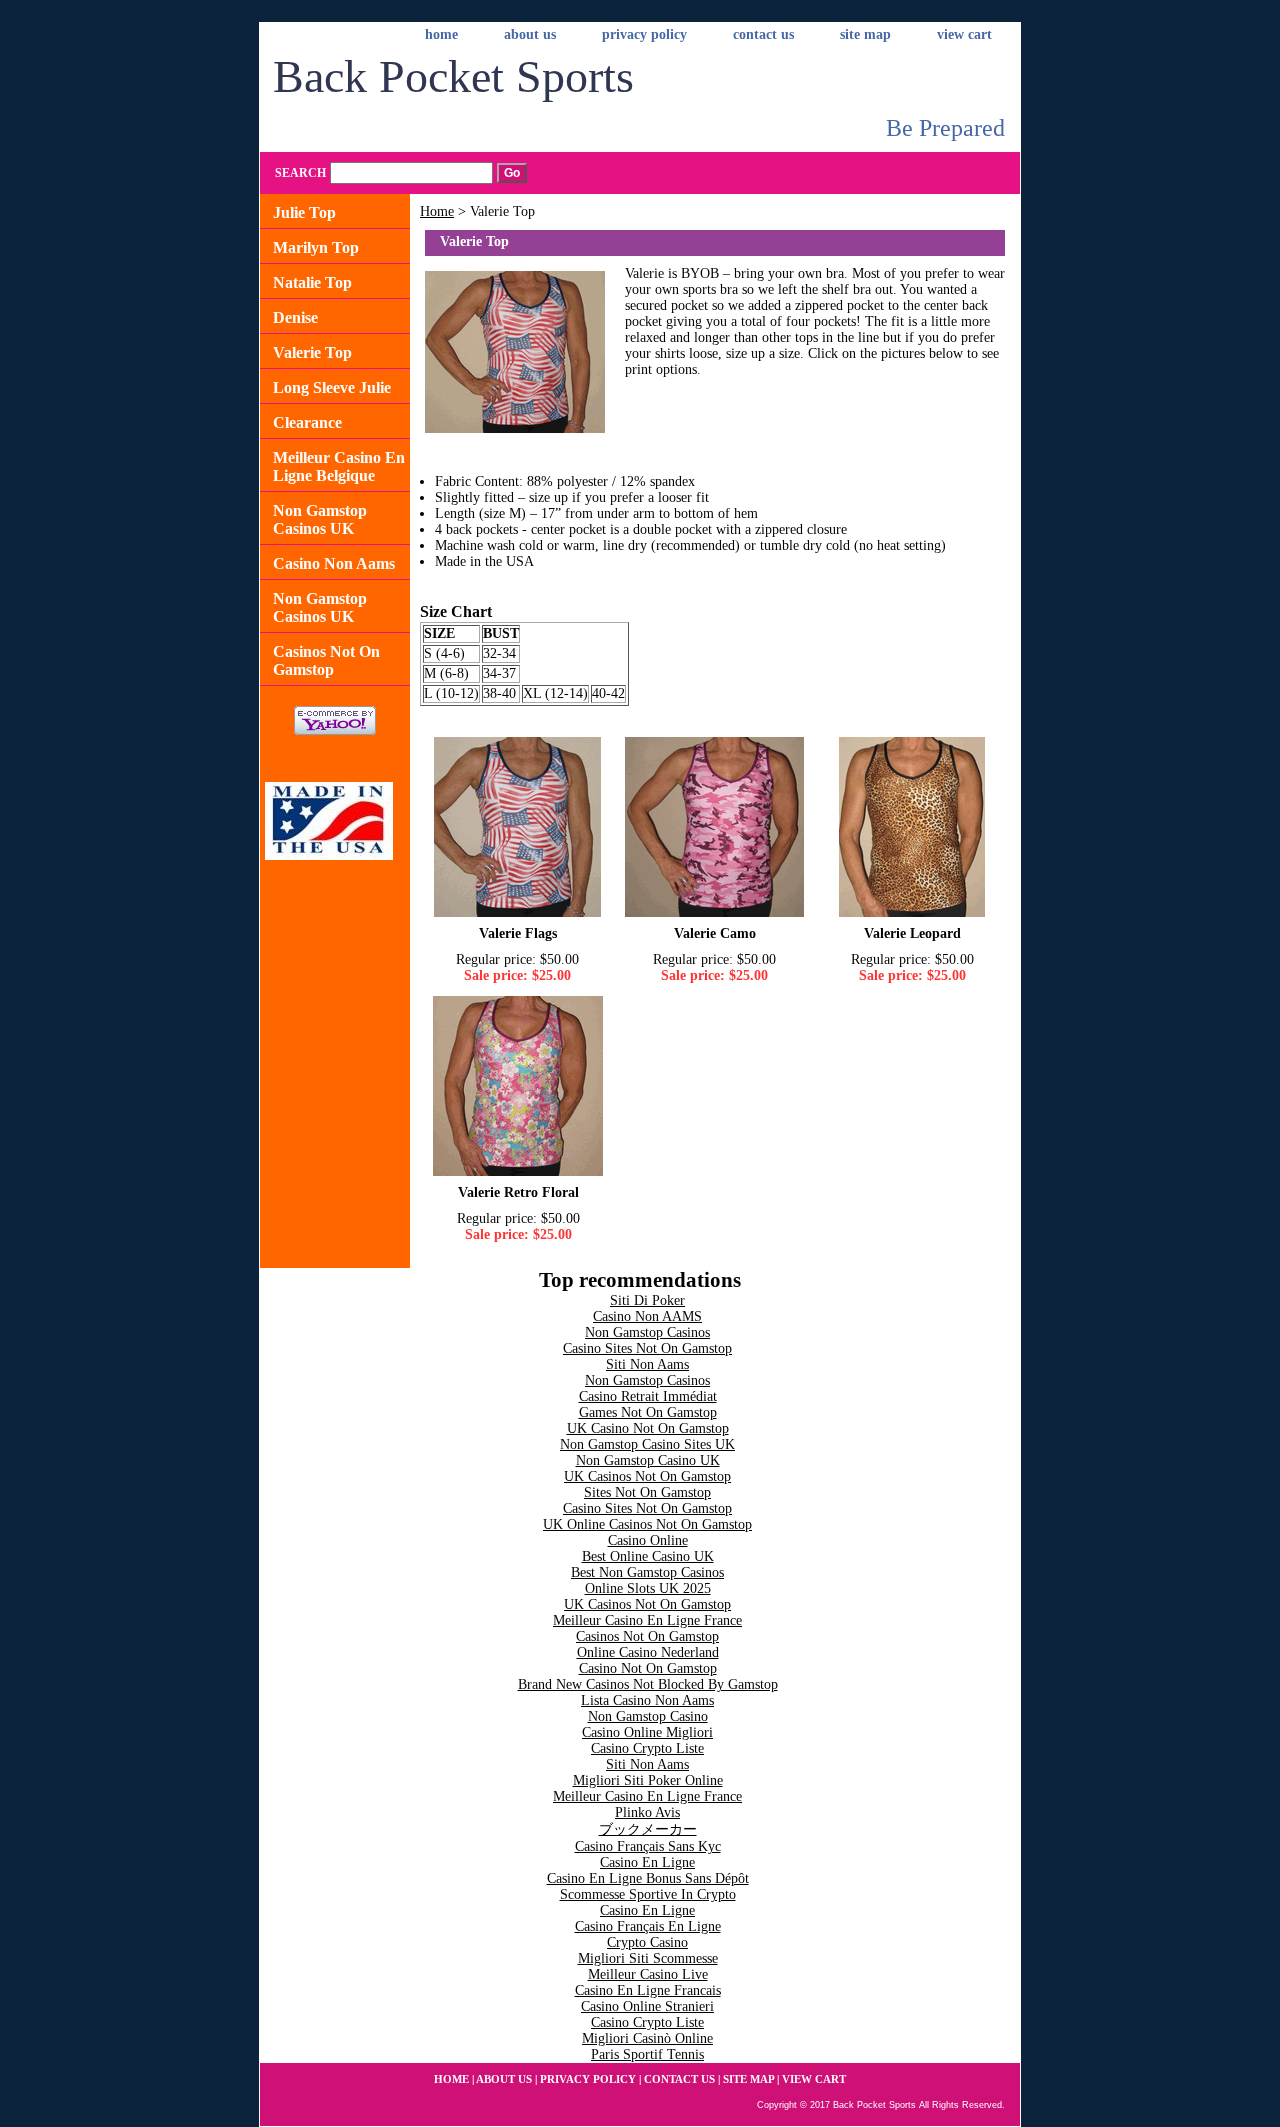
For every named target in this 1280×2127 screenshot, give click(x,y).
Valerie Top (312, 352)
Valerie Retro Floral (518, 1192)
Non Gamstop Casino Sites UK (647, 1444)
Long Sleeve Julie (332, 387)
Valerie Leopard (912, 933)
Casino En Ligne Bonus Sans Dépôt (648, 1878)
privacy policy (644, 34)
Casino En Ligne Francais (648, 1990)
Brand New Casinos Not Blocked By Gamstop (648, 1684)
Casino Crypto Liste (647, 1748)
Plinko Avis (647, 1812)
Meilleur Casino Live (648, 1974)
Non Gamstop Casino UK (648, 1460)
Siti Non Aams (647, 1364)
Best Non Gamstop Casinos (647, 1572)
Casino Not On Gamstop (648, 1668)
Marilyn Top (316, 247)
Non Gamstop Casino (648, 1716)
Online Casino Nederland (648, 1652)
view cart (964, 34)
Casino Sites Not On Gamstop (647, 1348)
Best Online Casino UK (648, 1556)
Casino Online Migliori (647, 1732)
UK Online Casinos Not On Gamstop (647, 1524)
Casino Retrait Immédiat (648, 1396)
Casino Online (648, 1540)
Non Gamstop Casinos (647, 1332)
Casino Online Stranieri (647, 2006)
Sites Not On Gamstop (647, 1492)
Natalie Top (312, 282)
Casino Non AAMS (647, 1316)
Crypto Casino (647, 1942)
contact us (763, 34)
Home (437, 211)
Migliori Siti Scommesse (648, 1958)
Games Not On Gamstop (648, 1412)
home (441, 34)
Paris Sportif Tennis (647, 2054)
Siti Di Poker (647, 1300)
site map (865, 34)
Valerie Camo (715, 933)
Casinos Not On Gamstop (326, 660)
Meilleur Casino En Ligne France (647, 1620)
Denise (295, 317)
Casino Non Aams (334, 563)
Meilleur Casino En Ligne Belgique (339, 466)
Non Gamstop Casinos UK (320, 519)
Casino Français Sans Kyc (648, 1846)
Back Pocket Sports (453, 76)
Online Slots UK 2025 (648, 1588)
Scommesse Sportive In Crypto (648, 1894)
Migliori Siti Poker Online (648, 1780)
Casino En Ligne (647, 1862)
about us (530, 34)
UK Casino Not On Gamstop (648, 1428)
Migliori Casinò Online (647, 2038)
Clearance (307, 422)
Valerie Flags (518, 933)
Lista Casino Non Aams (647, 1700)
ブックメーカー (648, 1829)
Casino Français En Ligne (648, 1926)
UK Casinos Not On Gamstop (647, 1476)
